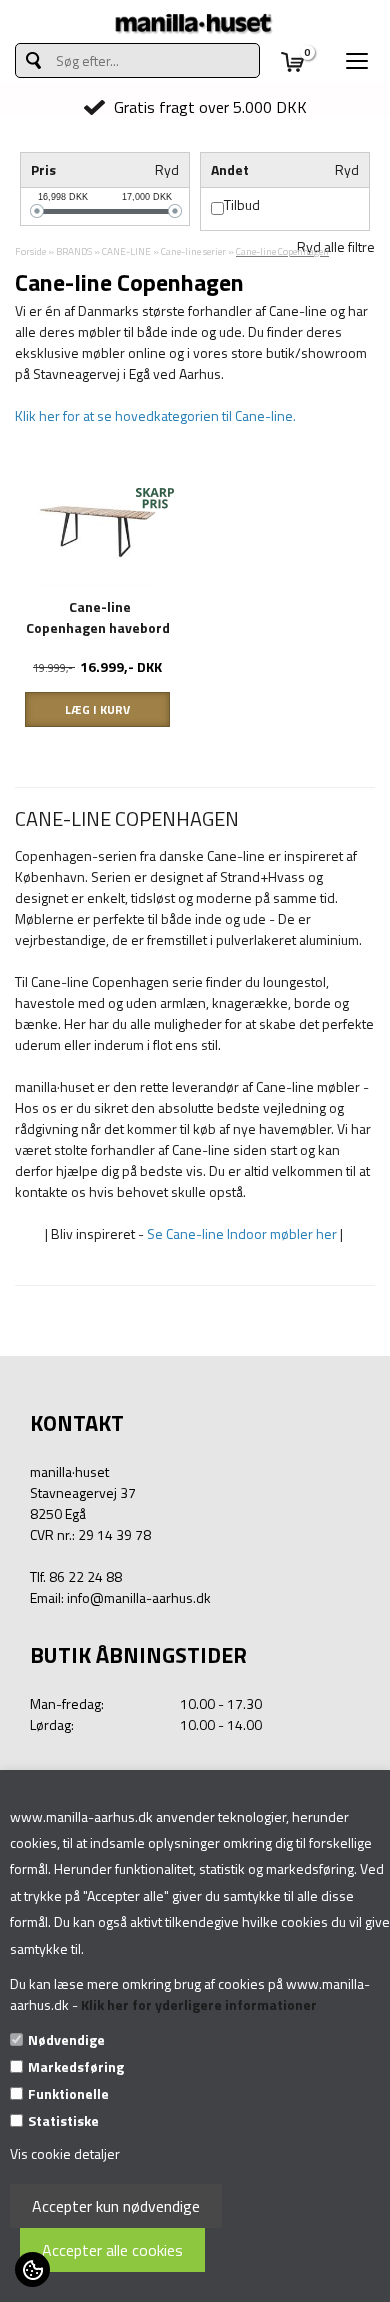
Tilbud (242, 205)
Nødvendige (66, 2039)
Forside (30, 251)
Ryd (167, 169)
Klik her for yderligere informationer (199, 2004)
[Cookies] (32, 2269)
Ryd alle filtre (336, 246)
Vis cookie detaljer (65, 2153)
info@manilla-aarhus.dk (139, 1597)
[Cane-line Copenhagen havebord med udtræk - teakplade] (97, 524)
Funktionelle (68, 2093)
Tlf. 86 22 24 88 (76, 1576)
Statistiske (63, 2120)
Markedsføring (76, 2066)
